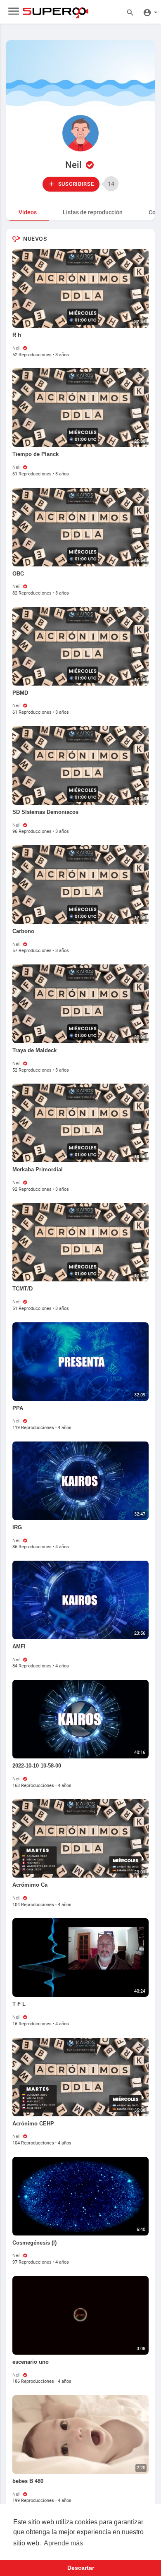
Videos (28, 212)
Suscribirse (75, 184)
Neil (75, 165)
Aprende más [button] (63, 2543)
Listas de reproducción (93, 212)
